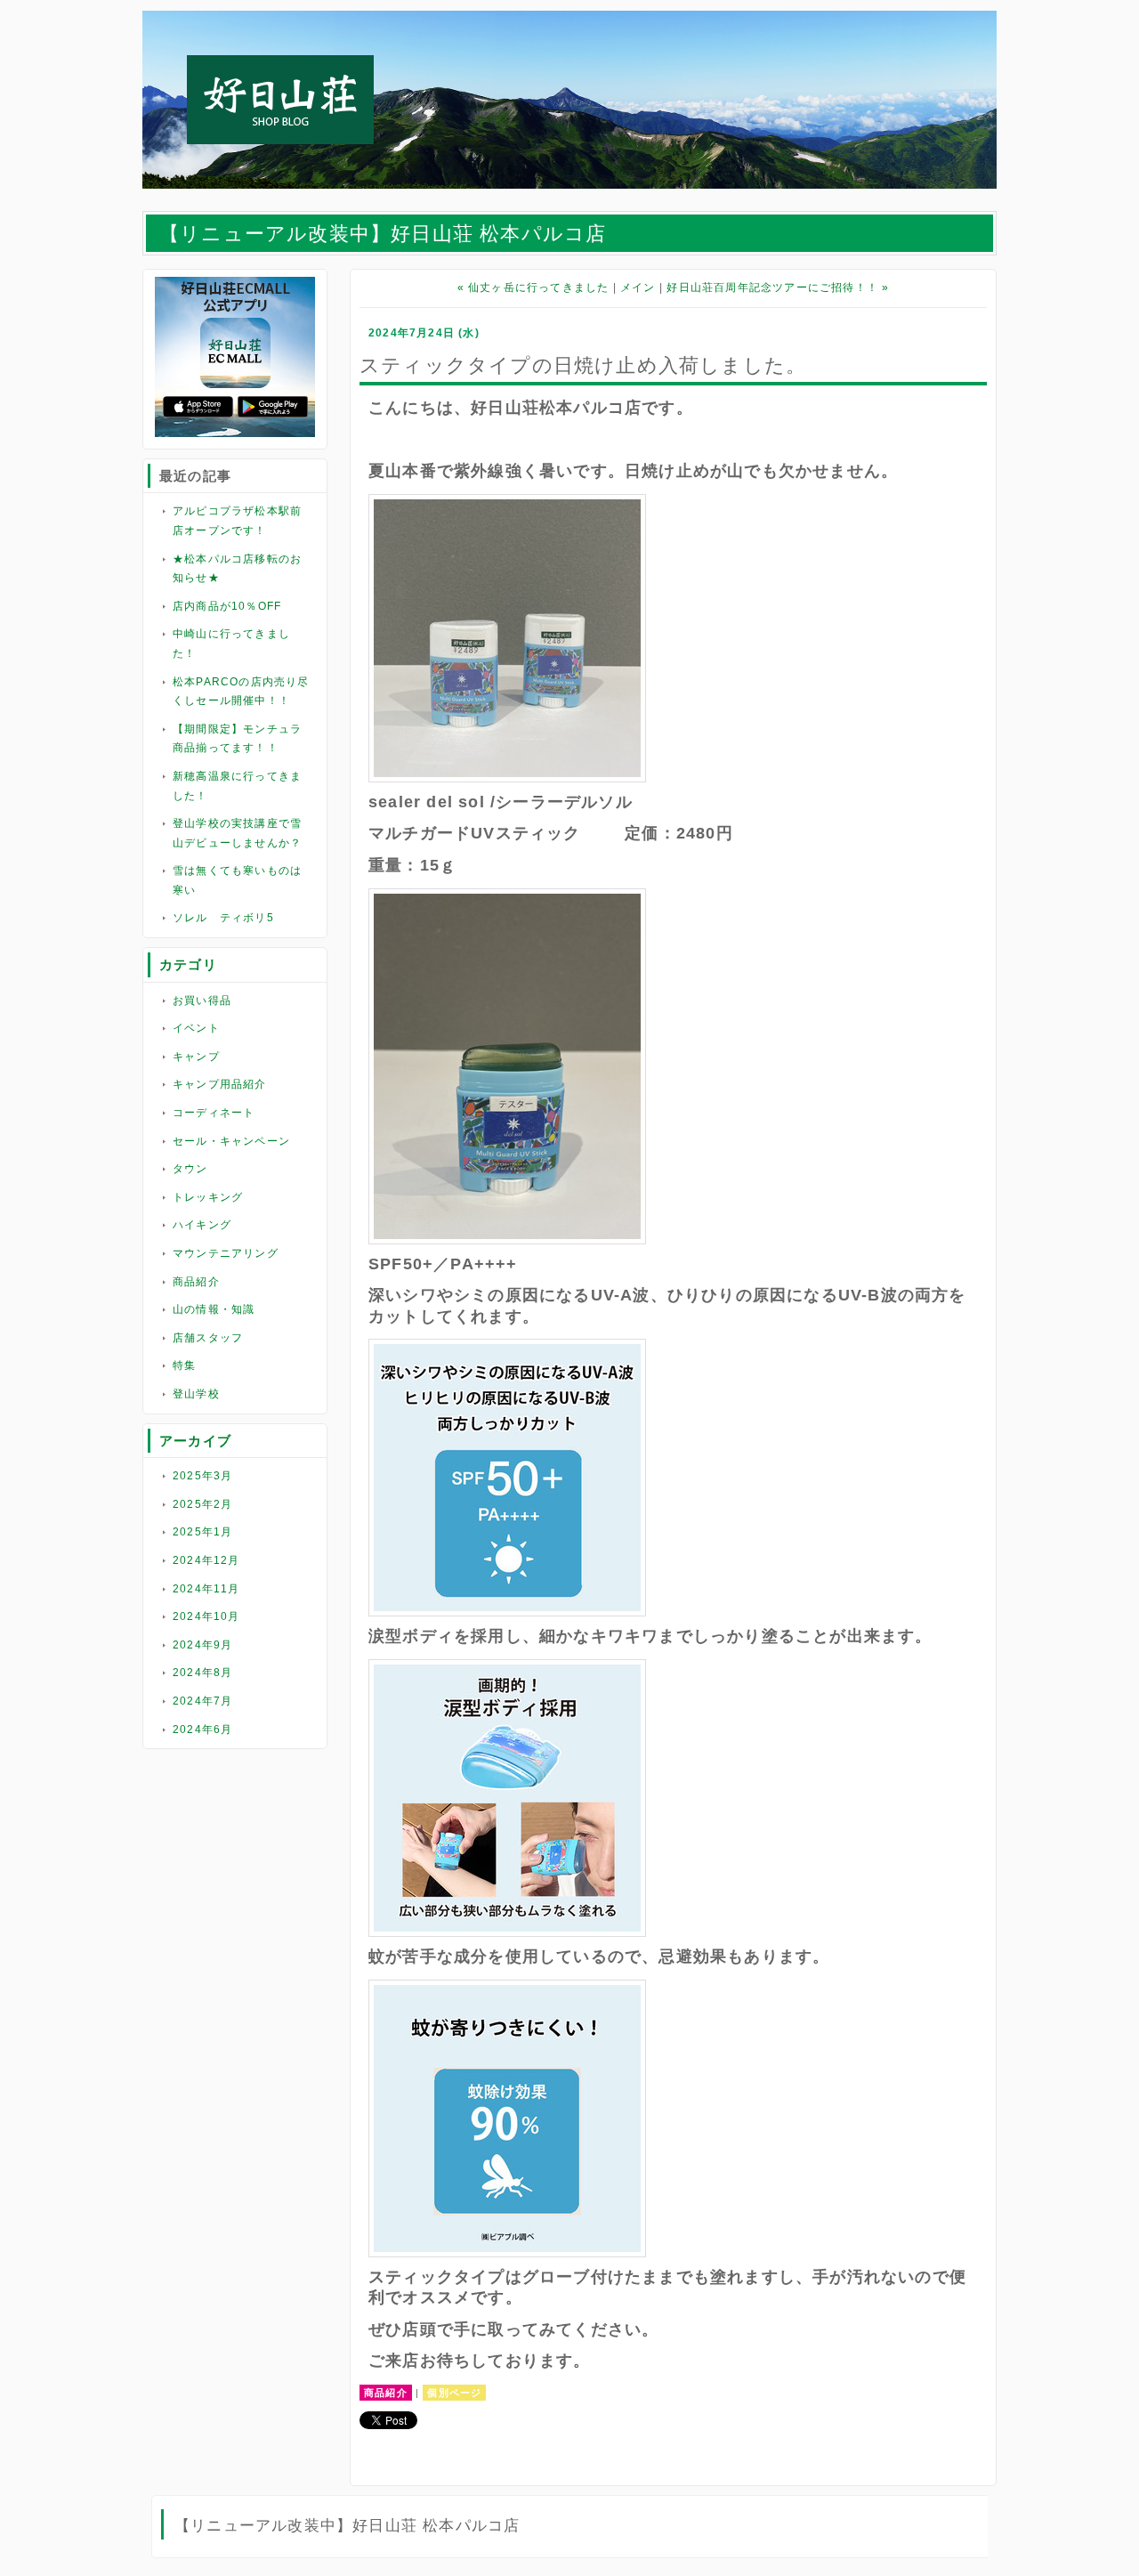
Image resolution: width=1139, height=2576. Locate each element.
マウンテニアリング (226, 1253)
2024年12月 (206, 1560)
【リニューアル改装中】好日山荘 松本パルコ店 (383, 234)
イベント (196, 1028)
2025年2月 (202, 1504)
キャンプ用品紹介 (220, 1084)
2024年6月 (202, 1729)
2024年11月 (206, 1589)
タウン (190, 1169)
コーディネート (214, 1113)
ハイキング (202, 1225)
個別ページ (454, 2393)
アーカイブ (195, 1441)
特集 (184, 1365)
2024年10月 (206, 1616)
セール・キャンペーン (231, 1141)
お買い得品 (202, 1000)
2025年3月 (202, 1476)
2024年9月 (202, 1645)
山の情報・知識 (214, 1309)
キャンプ (196, 1057)
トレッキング (208, 1197)
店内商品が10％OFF (227, 606)
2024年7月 (202, 1701)
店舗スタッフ (208, 1338)
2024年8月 (202, 1673)
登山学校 (196, 1394)
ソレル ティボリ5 (223, 918)
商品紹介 (196, 1282)
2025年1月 (202, 1532)
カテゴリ (188, 964)
